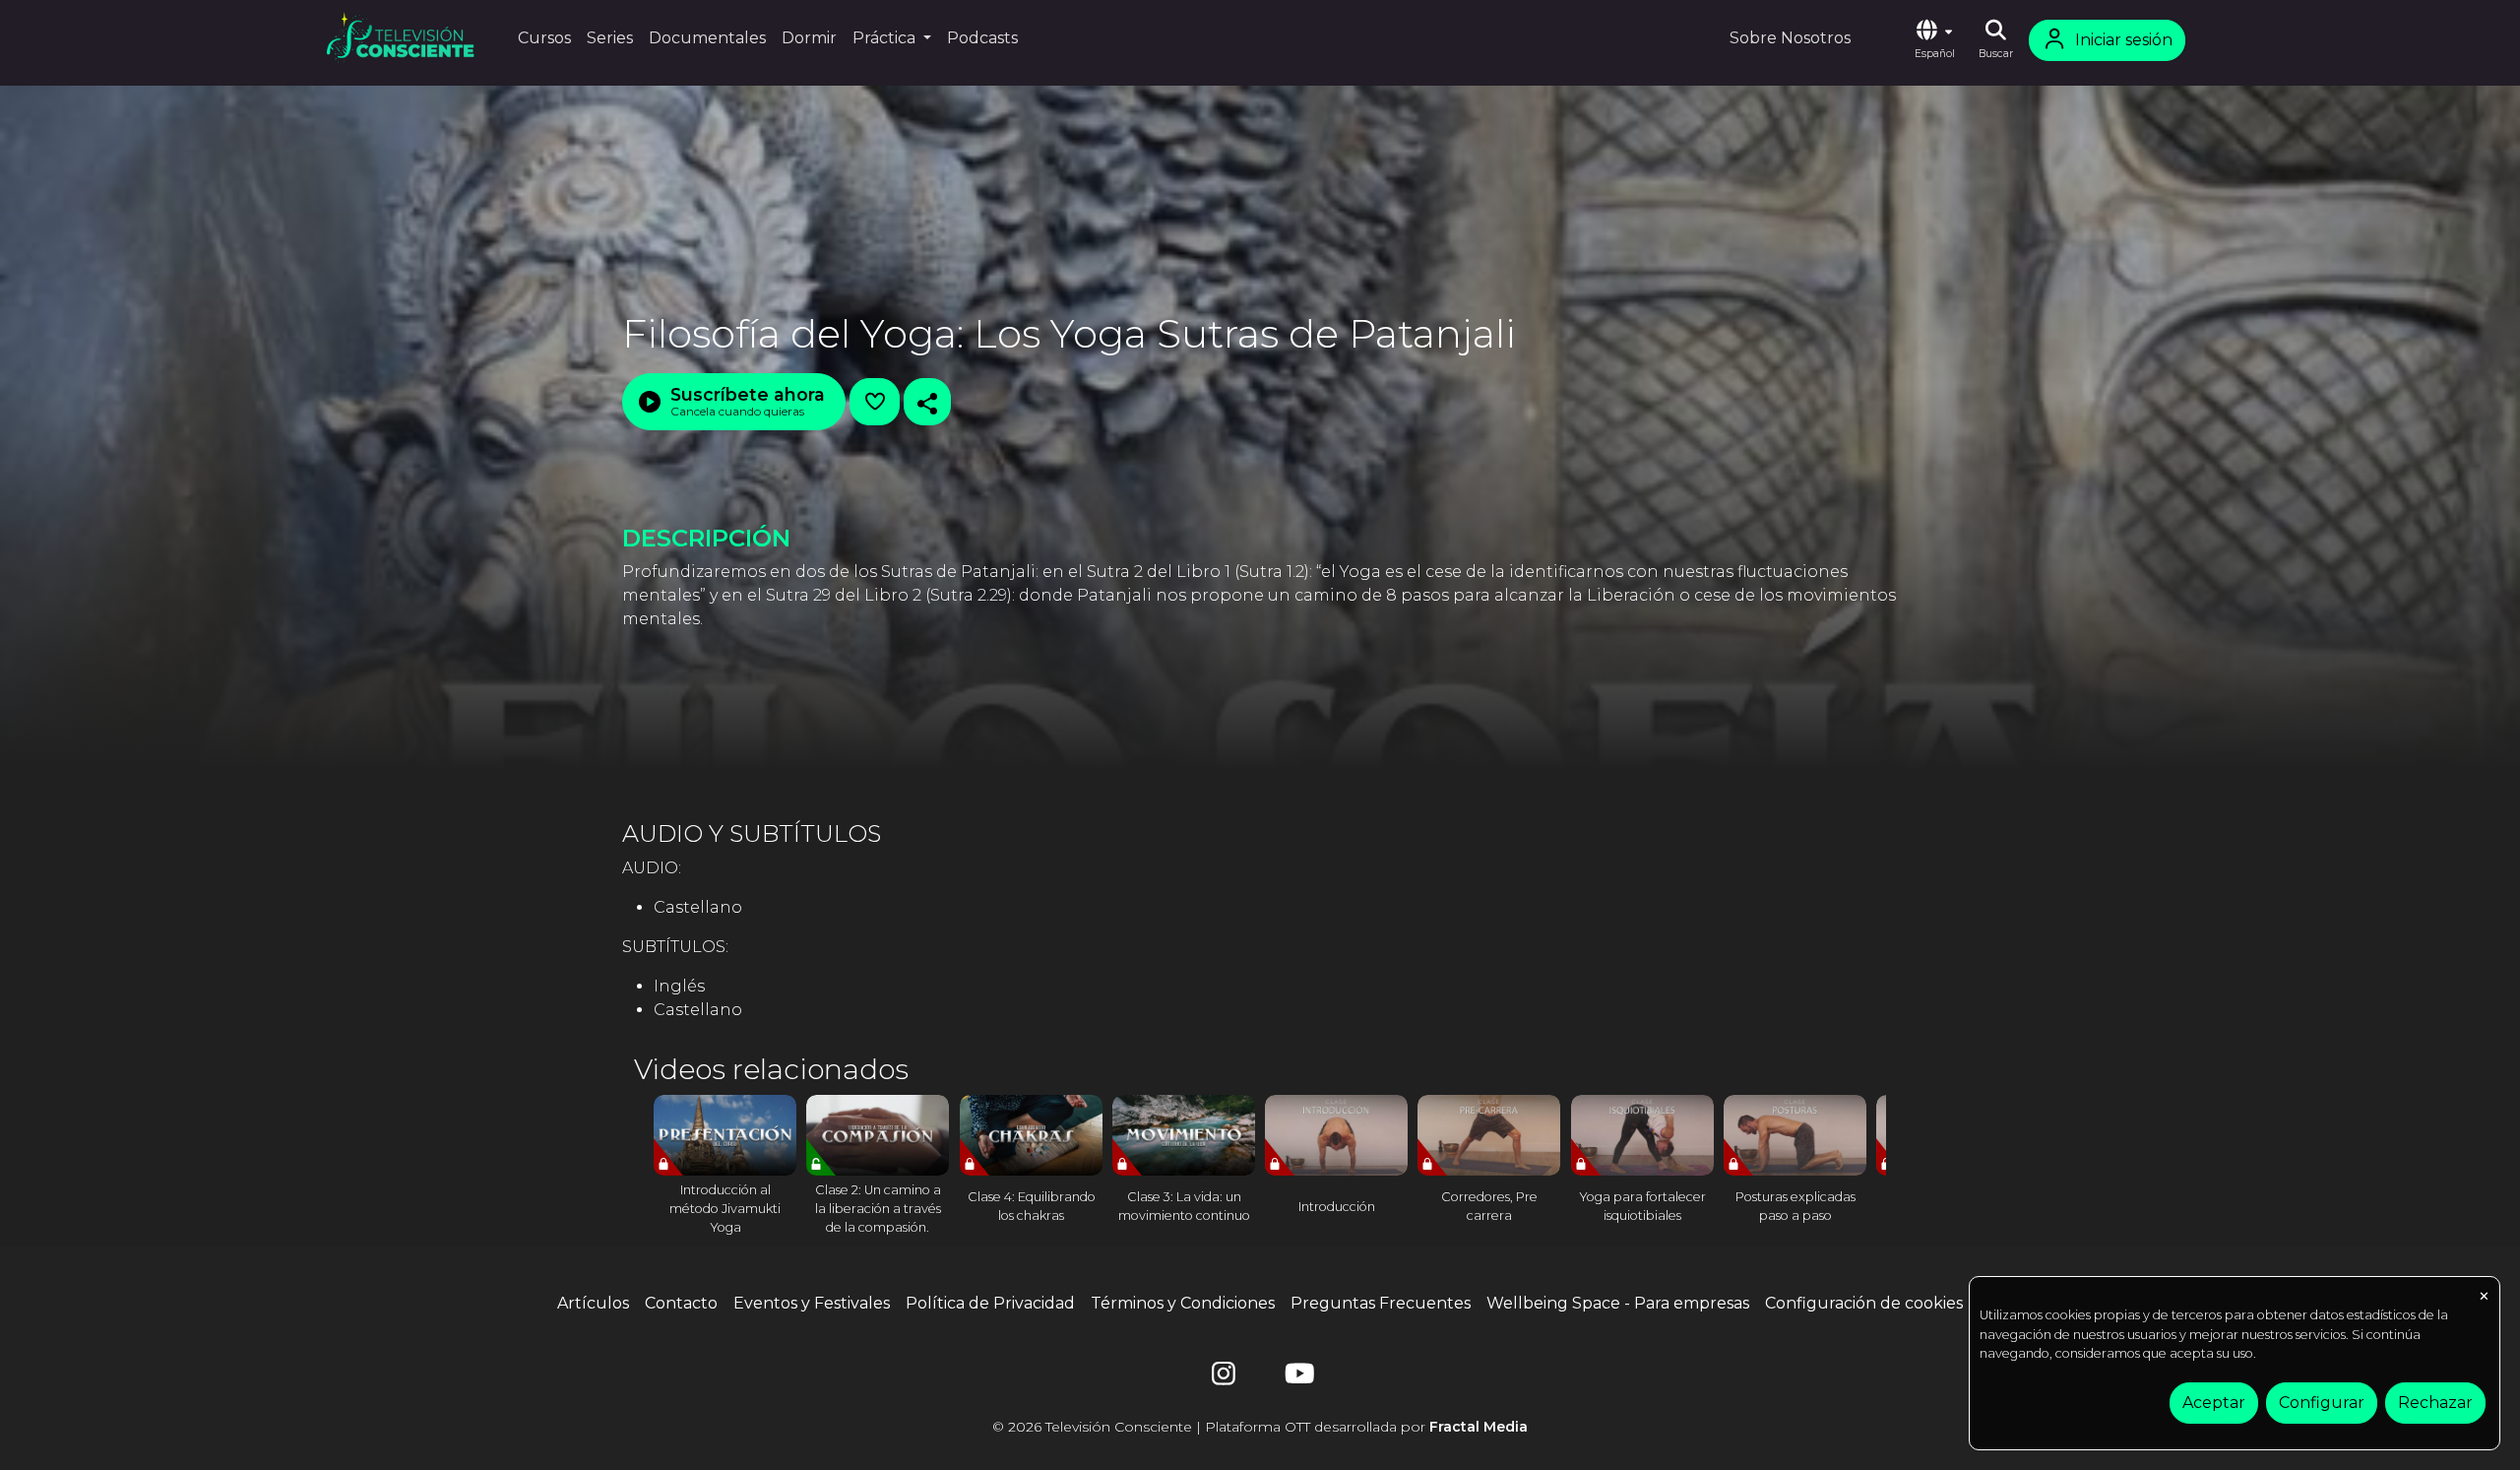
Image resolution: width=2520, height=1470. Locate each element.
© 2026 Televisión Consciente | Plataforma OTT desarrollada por (1260, 1427)
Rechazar (2435, 1403)
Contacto (681, 1303)
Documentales (707, 38)
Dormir (809, 38)
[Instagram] (1224, 1378)
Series (610, 38)
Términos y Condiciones (1183, 1303)
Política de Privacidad (990, 1303)
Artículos (593, 1303)
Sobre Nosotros (1790, 38)
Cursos (544, 38)
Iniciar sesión (2124, 40)
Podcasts (982, 38)
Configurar (2322, 1403)
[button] (1934, 40)
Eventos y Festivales (812, 1303)
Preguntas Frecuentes (1381, 1303)
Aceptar (2214, 1403)
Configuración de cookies (1864, 1303)
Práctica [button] (886, 38)
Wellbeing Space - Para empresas (1618, 1303)
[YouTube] (1296, 1378)
